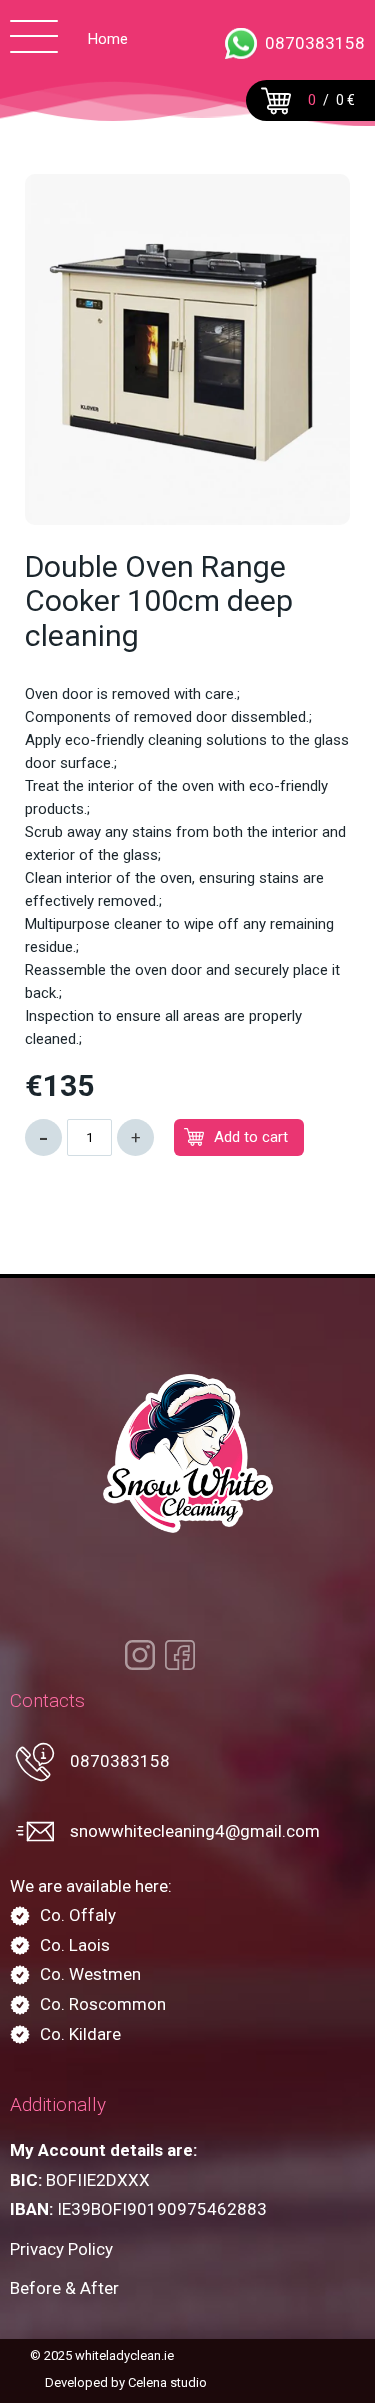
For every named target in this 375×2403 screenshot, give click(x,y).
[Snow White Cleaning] (188, 1454)
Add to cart (251, 1137)
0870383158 (315, 43)
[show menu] (34, 40)
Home (108, 39)
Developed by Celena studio (126, 2382)
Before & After (64, 2288)
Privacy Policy (61, 2249)
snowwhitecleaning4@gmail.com (195, 1831)
